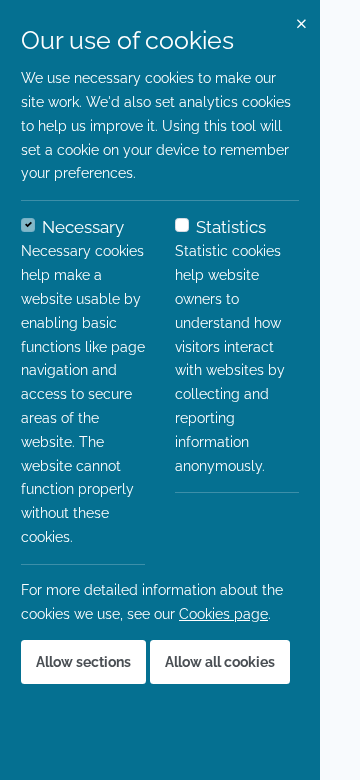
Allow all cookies (220, 662)
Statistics (231, 227)
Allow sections (83, 662)
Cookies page (223, 614)
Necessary (83, 227)
